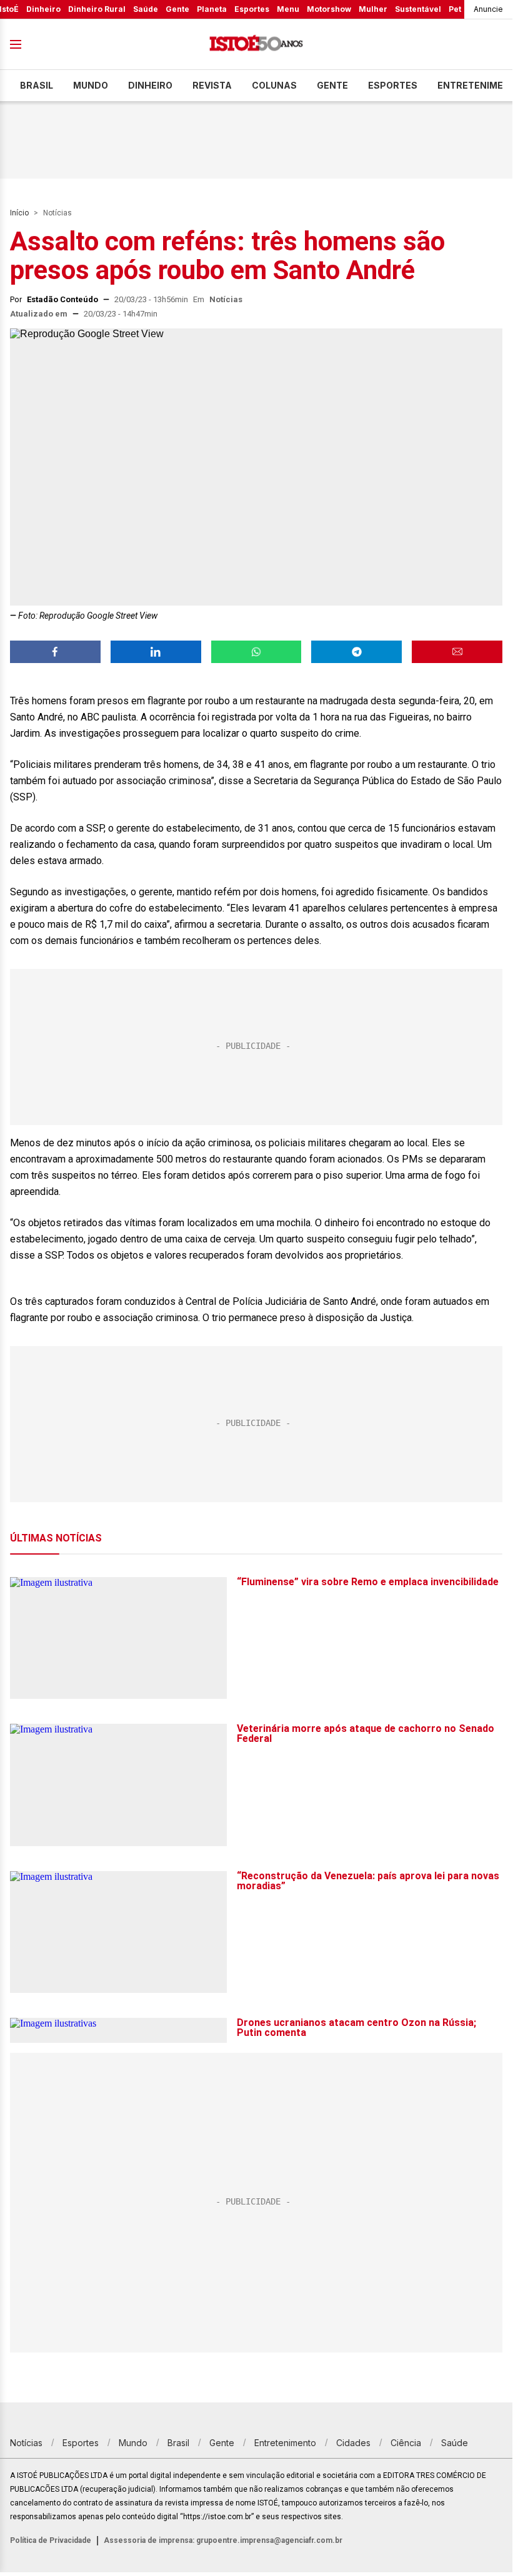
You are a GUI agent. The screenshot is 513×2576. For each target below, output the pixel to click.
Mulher (373, 9)
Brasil (37, 85)
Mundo (91, 85)
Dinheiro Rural (97, 9)
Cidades (353, 2443)
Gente (177, 9)
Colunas (274, 85)
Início (19, 213)
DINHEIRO (150, 85)
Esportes (252, 9)
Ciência (406, 2443)
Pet (455, 9)
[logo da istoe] (256, 45)
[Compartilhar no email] (457, 652)
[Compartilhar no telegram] (356, 652)
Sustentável (418, 9)
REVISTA (212, 85)
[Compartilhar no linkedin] (156, 652)
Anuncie (488, 9)
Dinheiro (43, 9)
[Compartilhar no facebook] (55, 652)
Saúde (146, 9)
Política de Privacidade (51, 2540)
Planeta (212, 9)
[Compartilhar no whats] (256, 652)
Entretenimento (285, 2443)
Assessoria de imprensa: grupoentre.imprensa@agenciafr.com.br (223, 2540)
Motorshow (329, 9)
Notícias (57, 213)
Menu (288, 9)
